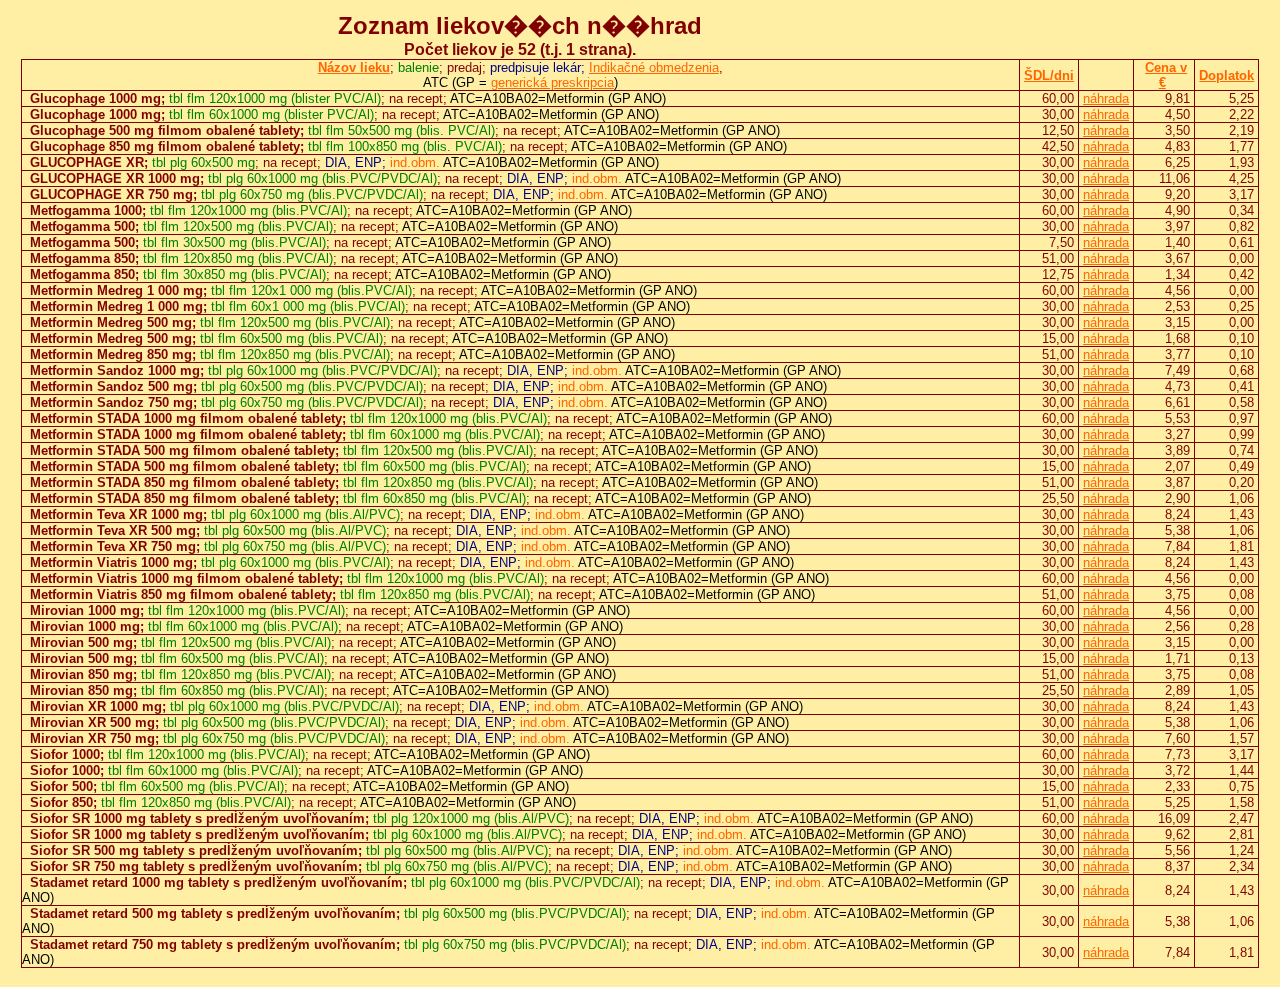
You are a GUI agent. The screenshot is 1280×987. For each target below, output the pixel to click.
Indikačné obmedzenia (654, 67)
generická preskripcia (552, 82)
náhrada (1106, 98)
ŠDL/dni (1049, 75)
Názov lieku (354, 67)
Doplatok (1226, 75)
